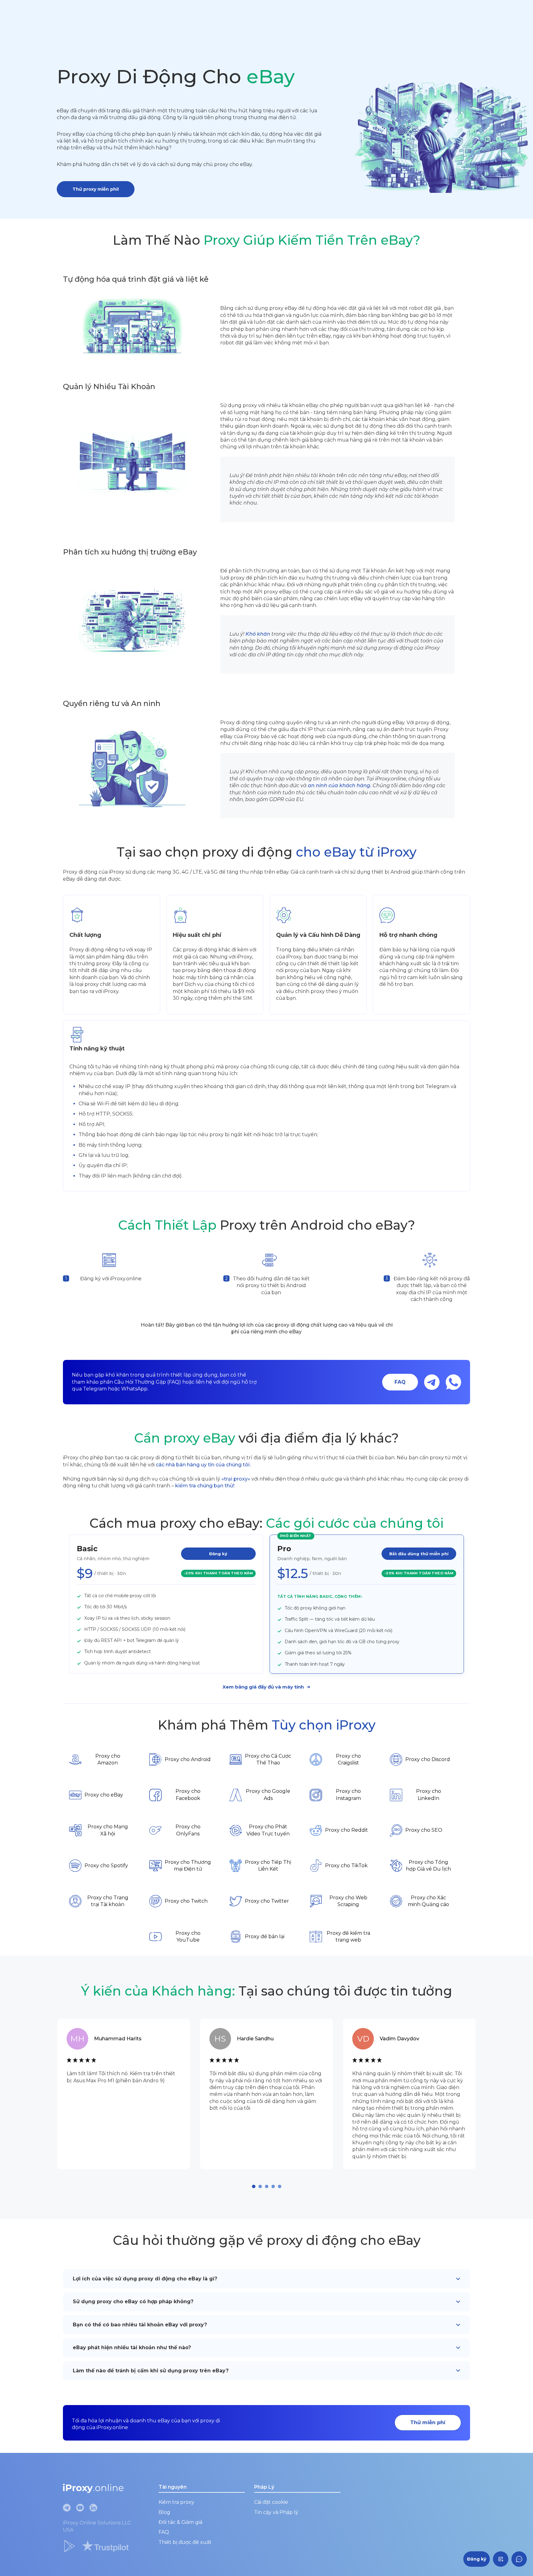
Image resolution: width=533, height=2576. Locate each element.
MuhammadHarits (118, 2039)
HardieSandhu (255, 2039)
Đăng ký (218, 1554)
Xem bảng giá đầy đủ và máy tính (263, 1687)
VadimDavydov (399, 2039)
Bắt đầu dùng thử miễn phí (419, 1554)
